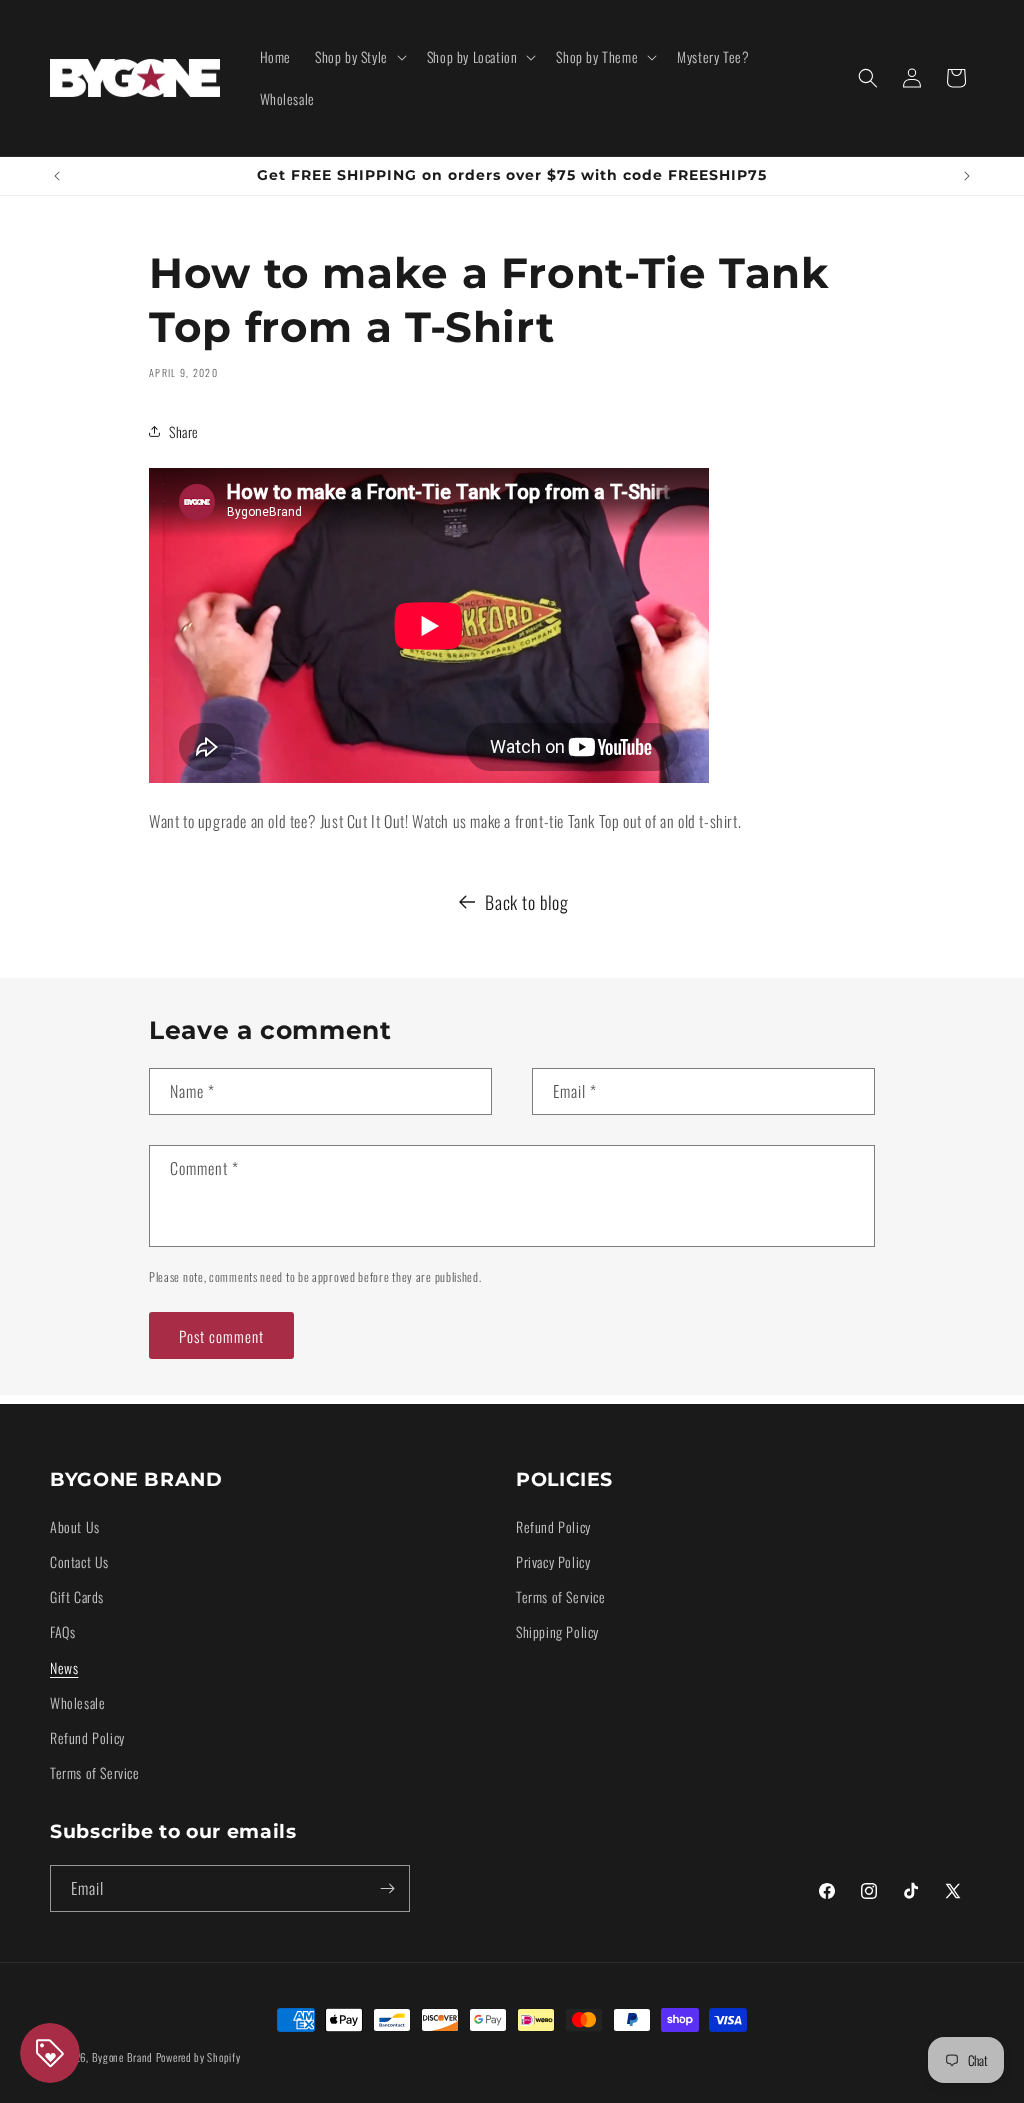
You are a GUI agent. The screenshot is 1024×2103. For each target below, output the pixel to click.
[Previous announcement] (57, 176)
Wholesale (77, 1702)
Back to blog (526, 902)
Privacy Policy (553, 1561)
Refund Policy (87, 1737)
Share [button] (184, 431)
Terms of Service (95, 1772)
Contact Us (79, 1561)
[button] (359, 57)
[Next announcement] (967, 176)
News (64, 1667)
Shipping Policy (557, 1631)
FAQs (62, 1631)
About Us (75, 1526)
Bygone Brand (122, 2057)
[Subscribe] (387, 1888)
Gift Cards (77, 1596)
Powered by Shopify (198, 2057)
